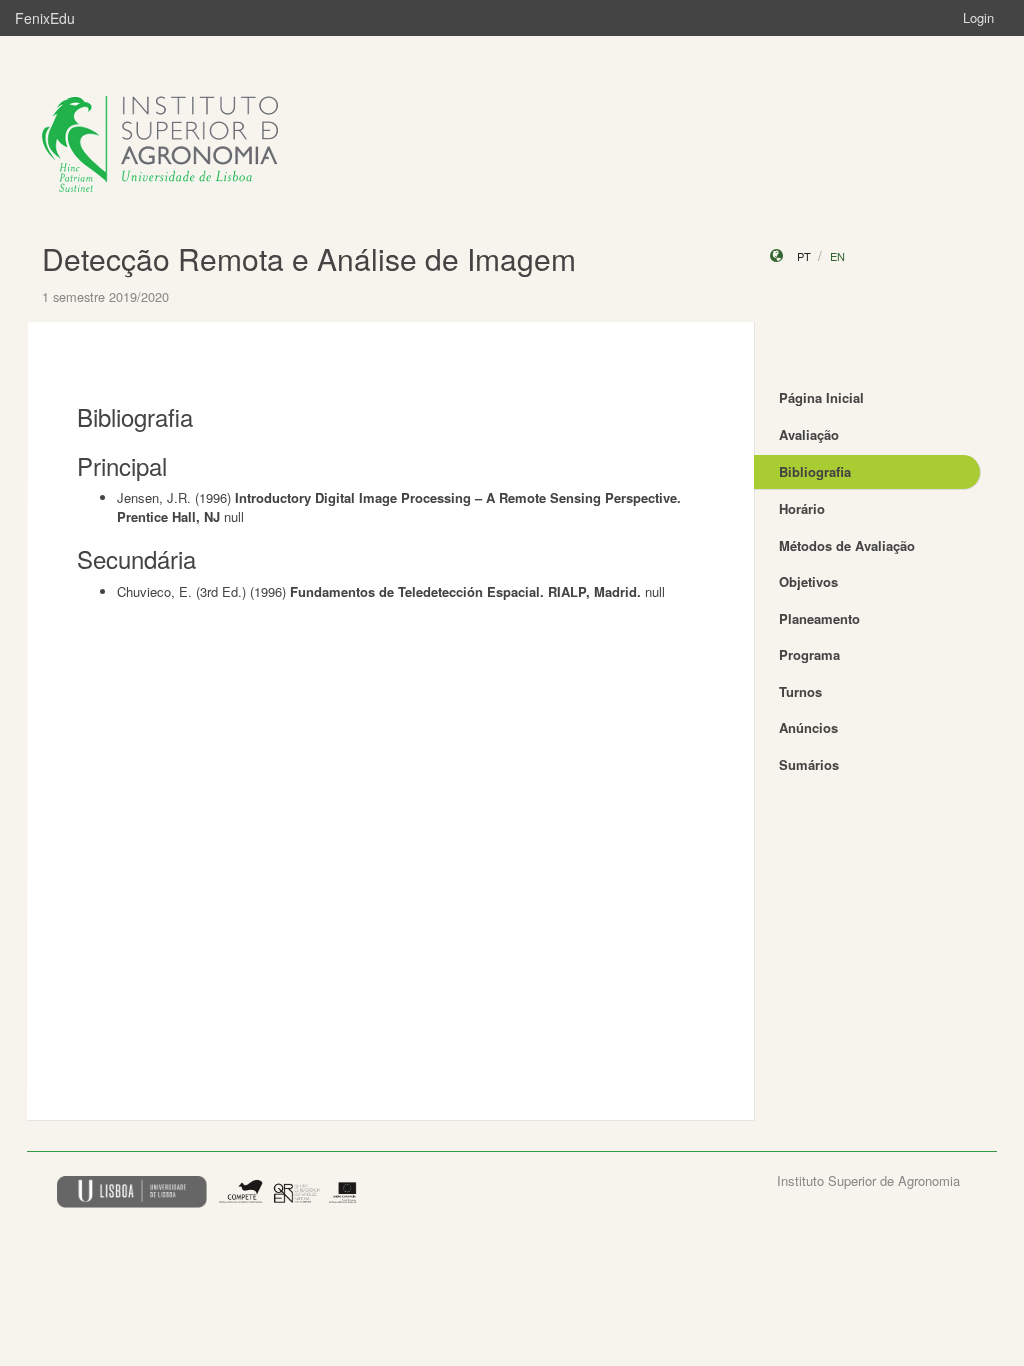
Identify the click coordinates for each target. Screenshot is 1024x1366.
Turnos (800, 691)
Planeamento (819, 618)
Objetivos (808, 581)
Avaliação (809, 434)
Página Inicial (821, 397)
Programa (809, 654)
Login (978, 17)
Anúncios (808, 727)
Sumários (809, 764)
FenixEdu (45, 18)
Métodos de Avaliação (847, 545)
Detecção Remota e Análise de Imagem (309, 258)
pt (804, 256)
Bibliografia (815, 471)
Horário (802, 508)
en (837, 256)
